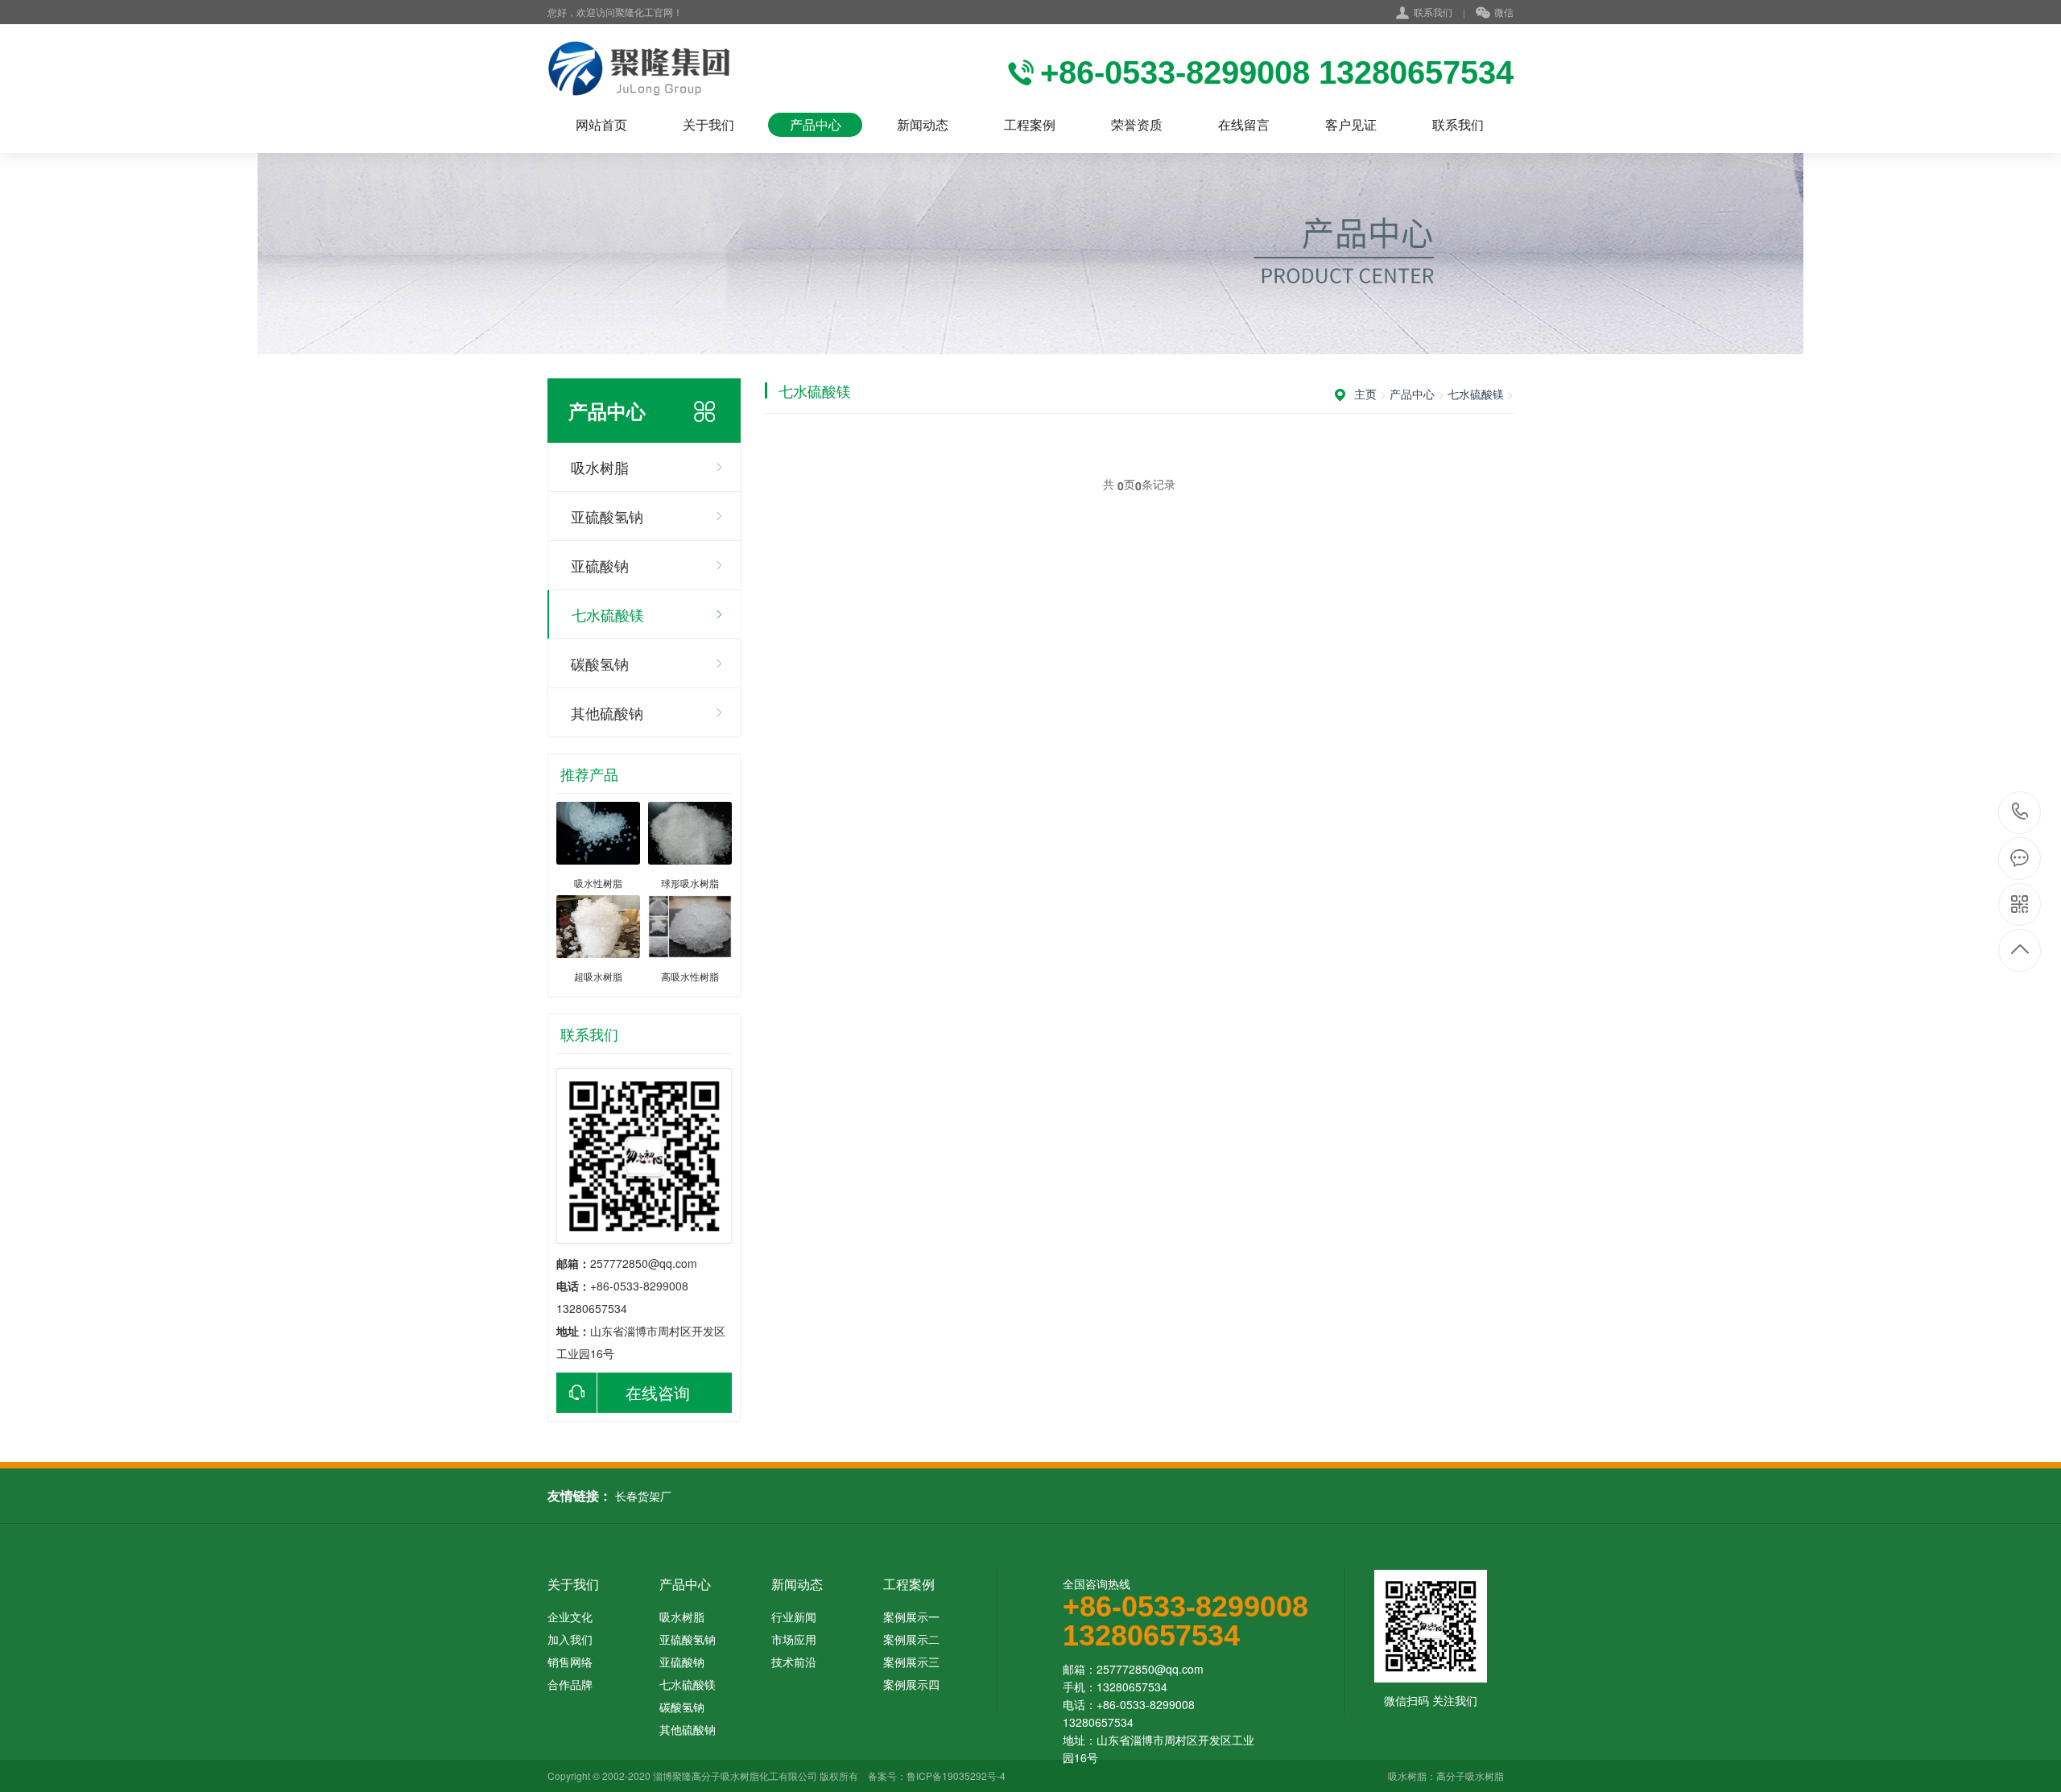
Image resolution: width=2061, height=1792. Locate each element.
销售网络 (570, 1662)
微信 (1504, 12)
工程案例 (1030, 124)
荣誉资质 (1137, 124)
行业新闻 (794, 1617)
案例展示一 (911, 1617)
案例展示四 (911, 1684)
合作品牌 (570, 1684)
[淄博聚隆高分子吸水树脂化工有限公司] (639, 68)
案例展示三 (911, 1662)
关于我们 (708, 124)
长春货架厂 (643, 1496)
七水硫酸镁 (608, 614)
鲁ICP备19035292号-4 (956, 1775)
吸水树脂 (600, 467)
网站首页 (601, 124)
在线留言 (1244, 124)
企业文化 (570, 1617)
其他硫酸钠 (607, 712)
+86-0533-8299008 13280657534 (2020, 813)
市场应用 (794, 1639)
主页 (1365, 394)
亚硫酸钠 (600, 565)
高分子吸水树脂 (1470, 1775)
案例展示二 (911, 1639)
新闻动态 (923, 124)
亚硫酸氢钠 (607, 516)
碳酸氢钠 (600, 663)
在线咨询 (658, 1392)
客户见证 (1351, 124)
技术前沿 (794, 1662)
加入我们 (570, 1639)
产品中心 (816, 124)
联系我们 (1433, 12)
